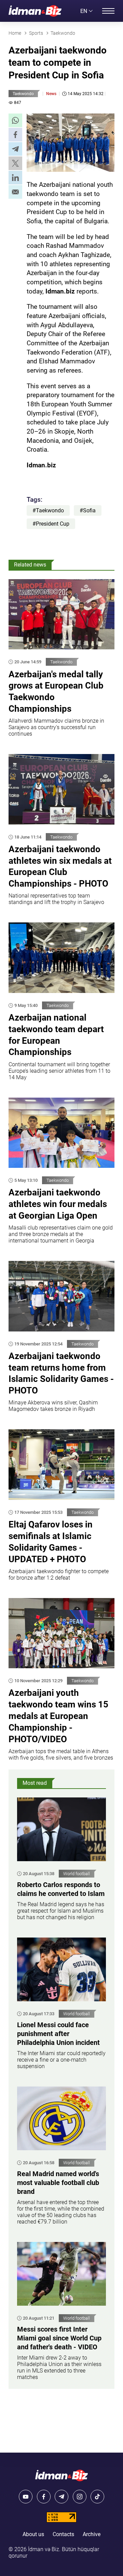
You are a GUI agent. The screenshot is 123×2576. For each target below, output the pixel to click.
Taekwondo (23, 94)
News (51, 94)
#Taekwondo (48, 510)
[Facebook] (44, 2497)
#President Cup (51, 524)
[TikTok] (97, 2497)
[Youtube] (26, 2497)
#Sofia (88, 510)
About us (33, 2534)
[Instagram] (80, 2497)
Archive (92, 2534)
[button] (15, 120)
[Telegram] (61, 2497)
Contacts (63, 2534)
